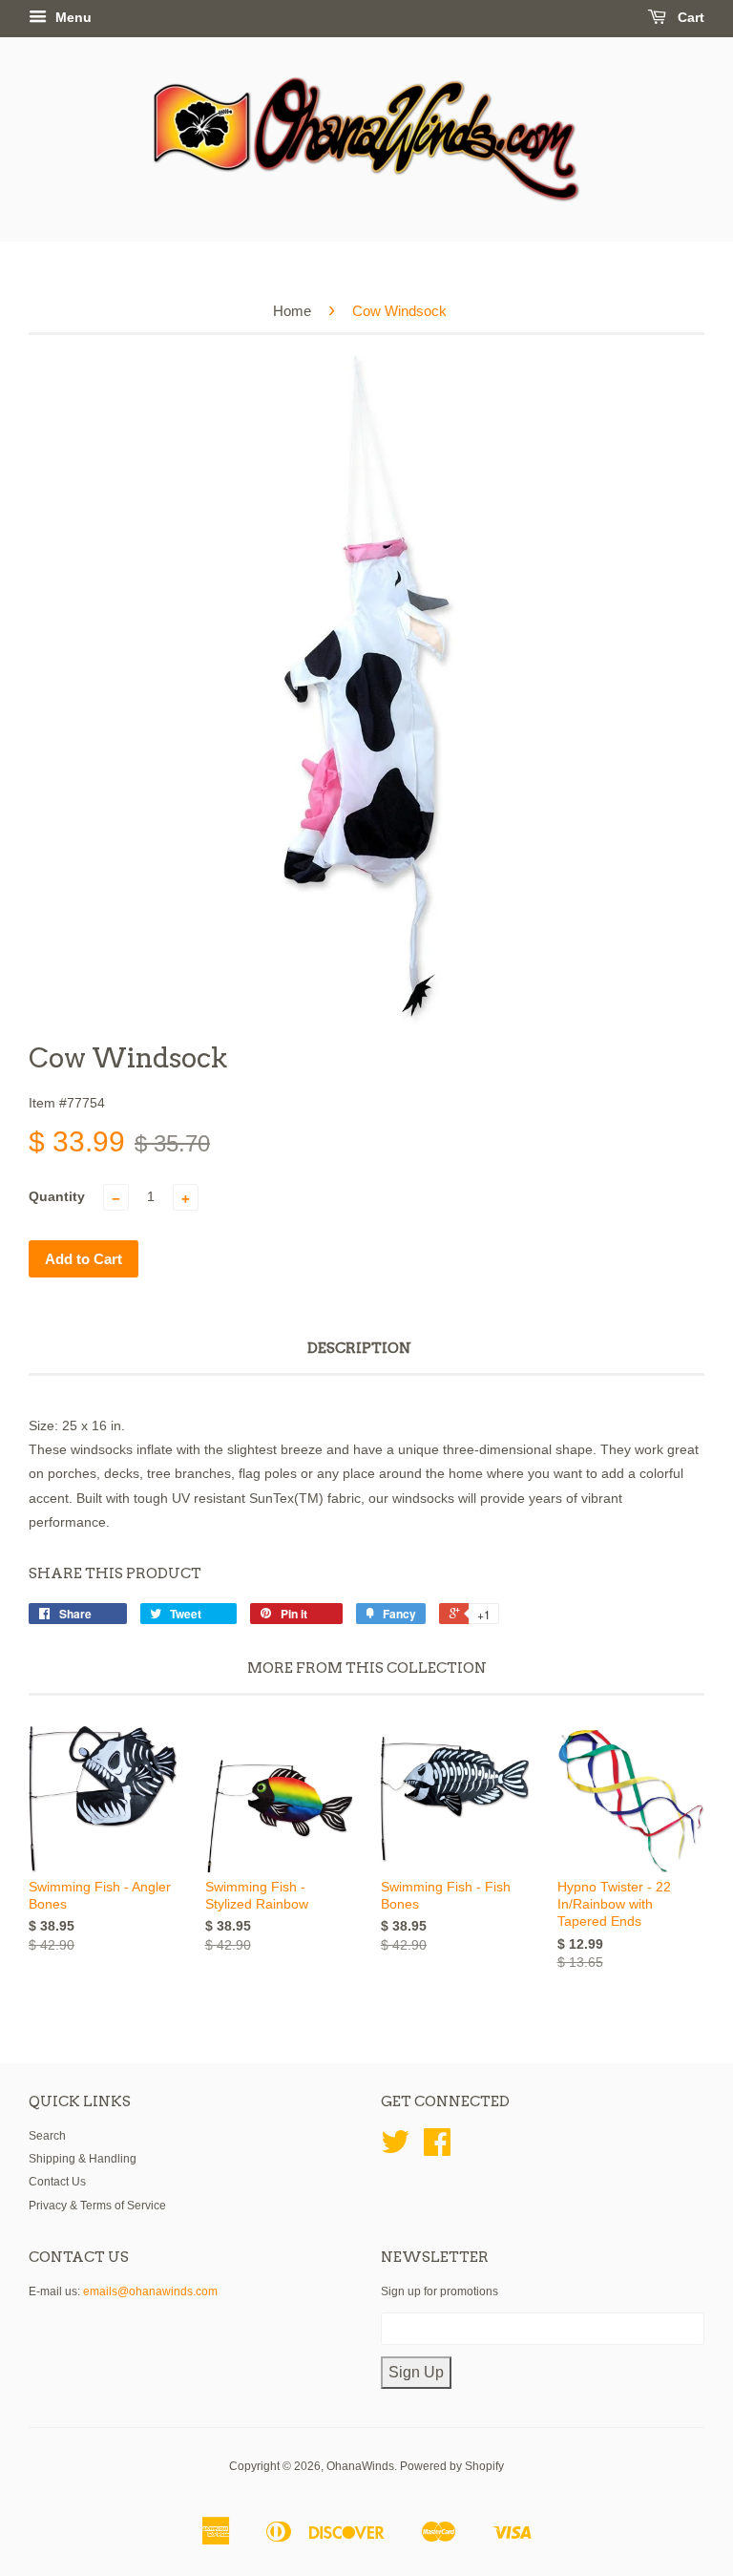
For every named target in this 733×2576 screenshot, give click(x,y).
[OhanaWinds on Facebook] (437, 2149)
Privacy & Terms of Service (97, 2206)
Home (292, 311)
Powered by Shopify (452, 2466)
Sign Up (416, 2372)
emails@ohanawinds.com (150, 2291)
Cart (689, 17)
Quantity (57, 1196)
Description (359, 1348)
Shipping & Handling (83, 2159)
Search (47, 2136)
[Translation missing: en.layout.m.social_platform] (395, 2149)
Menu (72, 17)
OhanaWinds (360, 2466)
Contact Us (57, 2182)
